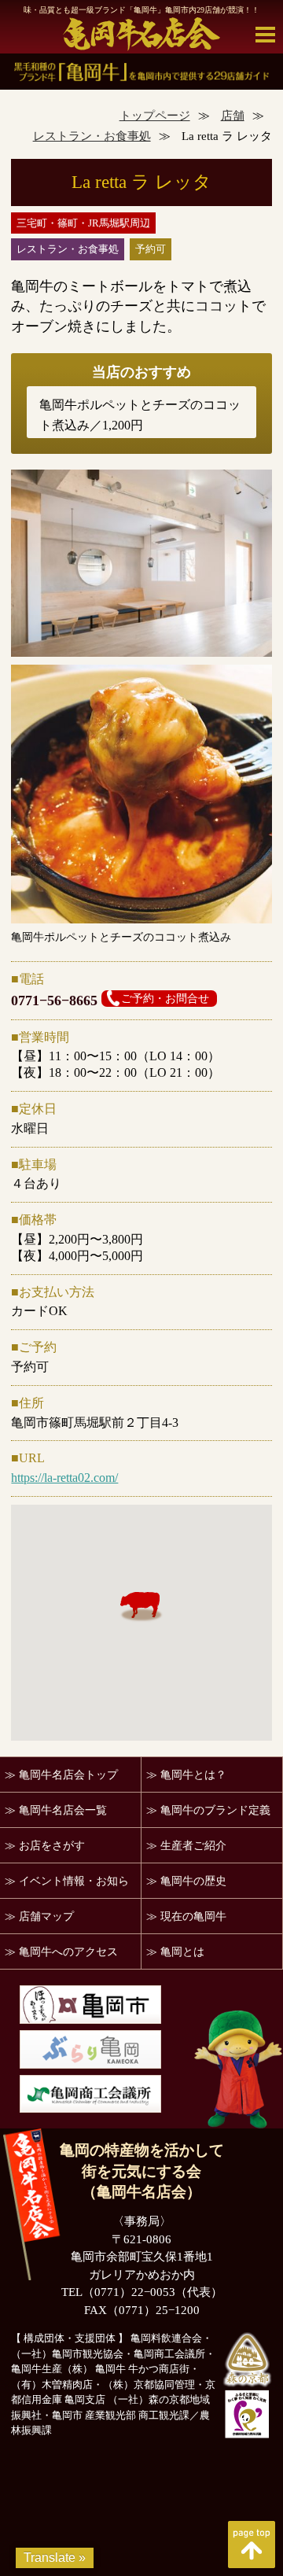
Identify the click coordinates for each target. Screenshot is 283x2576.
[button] (141, 1607)
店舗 (233, 116)
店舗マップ (46, 1916)
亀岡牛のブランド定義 (215, 1810)
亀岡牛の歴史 (193, 1881)
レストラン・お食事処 (92, 136)
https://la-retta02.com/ (64, 1478)
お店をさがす (52, 1846)
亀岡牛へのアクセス (68, 1952)
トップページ (155, 116)
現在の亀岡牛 (193, 1916)
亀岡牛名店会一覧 (63, 1810)
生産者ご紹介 (193, 1846)
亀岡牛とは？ (193, 1775)
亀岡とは (182, 1952)
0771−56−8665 (54, 1001)
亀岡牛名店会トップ (68, 1775)
